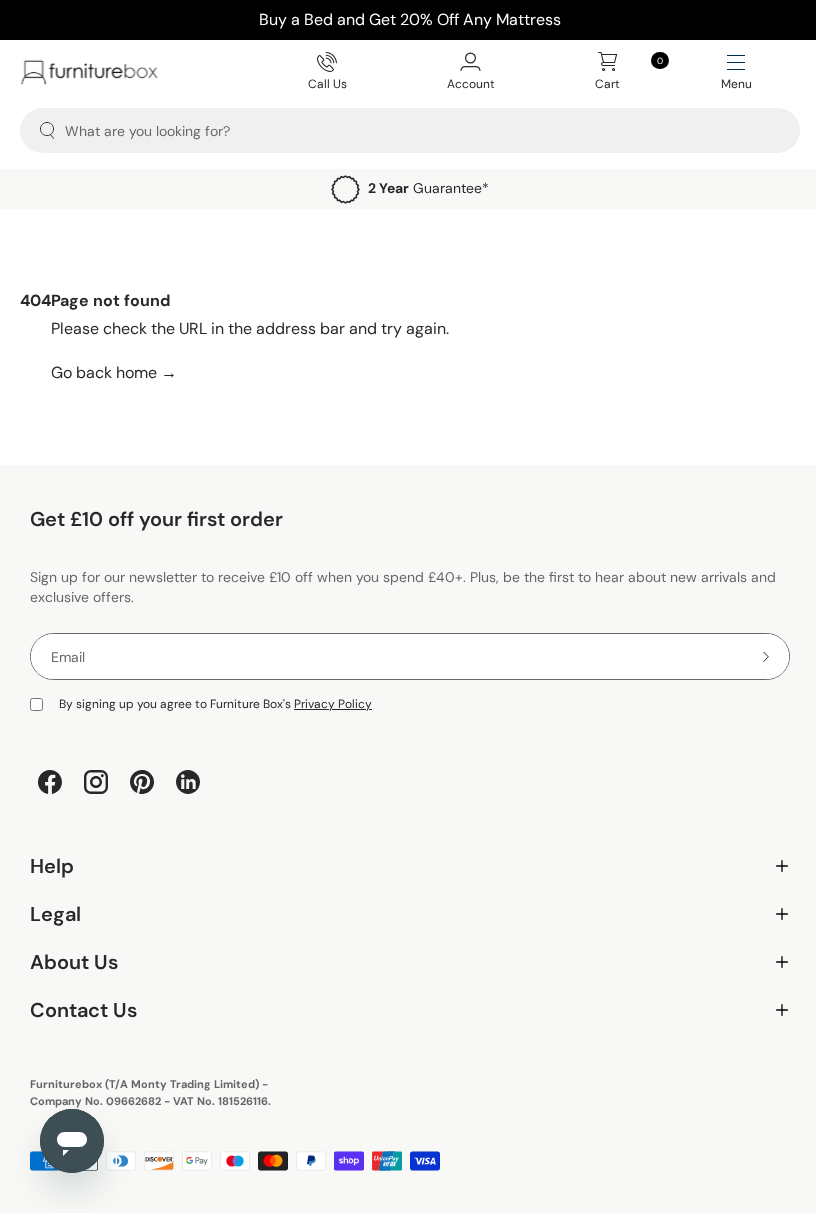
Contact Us (402, 1010)
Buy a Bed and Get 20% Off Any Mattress (410, 19)
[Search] (47, 130)
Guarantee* (428, 188)
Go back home (114, 372)
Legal (402, 914)
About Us (402, 962)
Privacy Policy (333, 704)
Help (402, 866)
